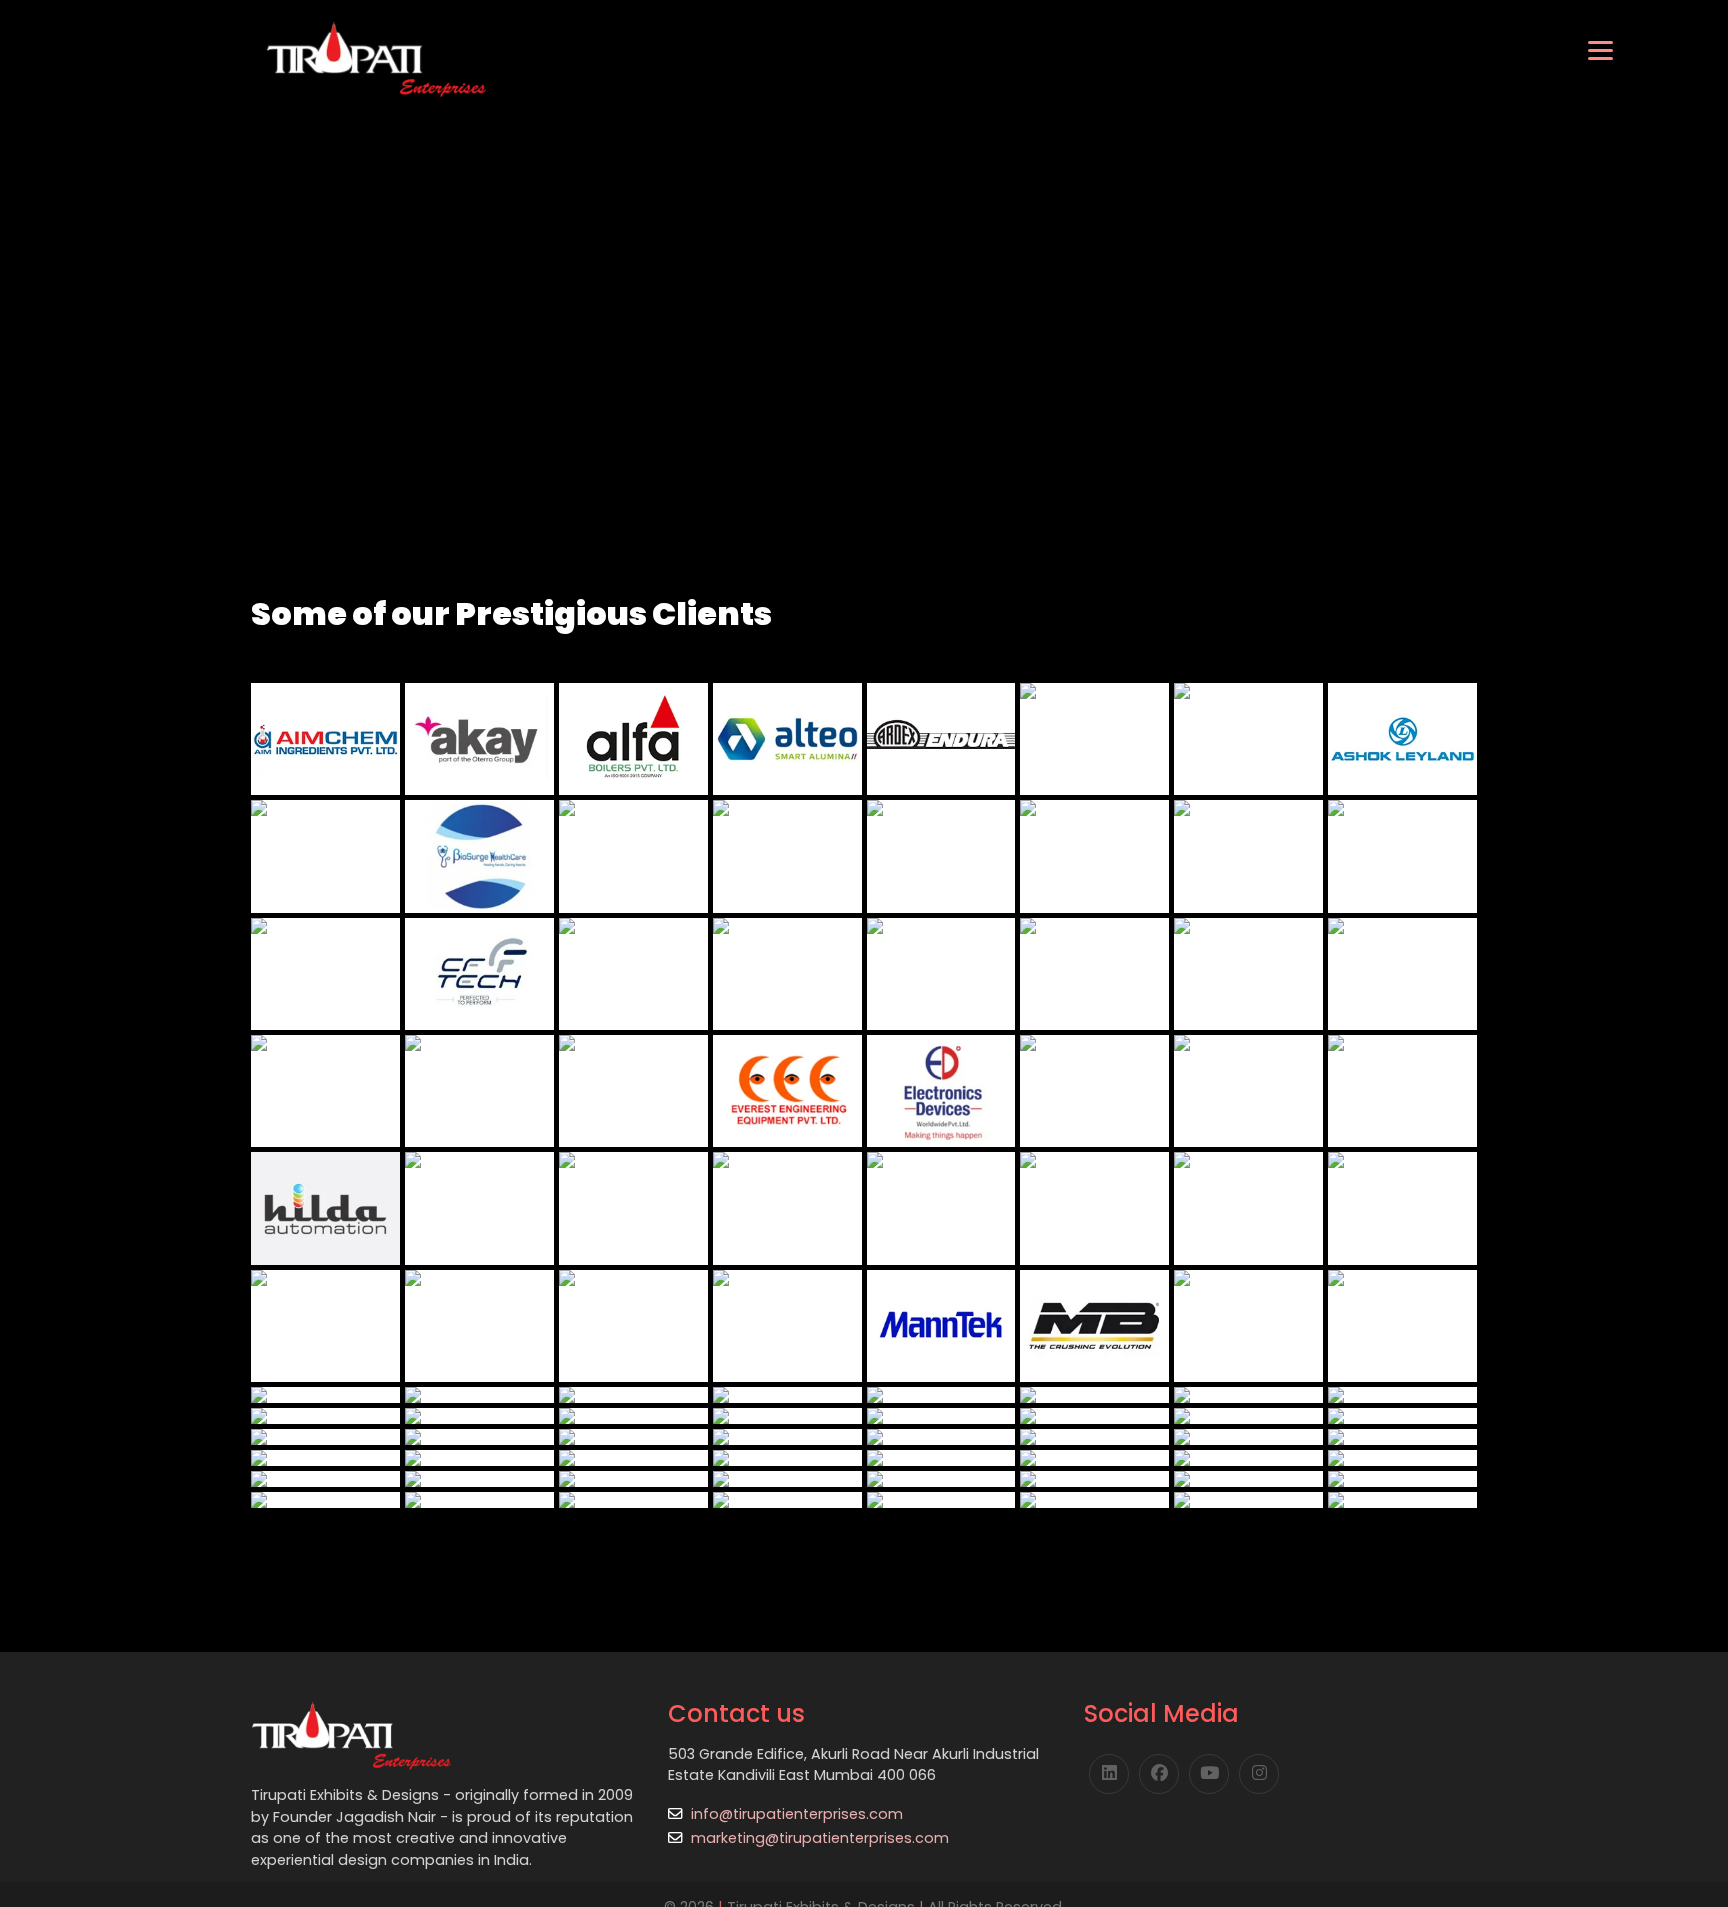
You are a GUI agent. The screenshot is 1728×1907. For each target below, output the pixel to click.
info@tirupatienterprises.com (797, 1814)
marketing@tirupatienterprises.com (820, 1838)
